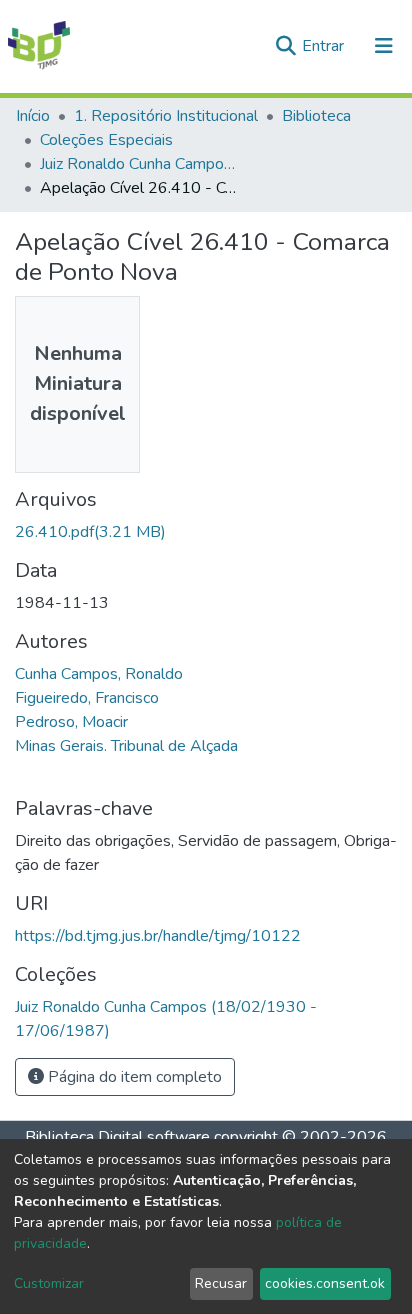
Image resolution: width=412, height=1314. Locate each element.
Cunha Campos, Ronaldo (99, 674)
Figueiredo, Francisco (87, 698)
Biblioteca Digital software (117, 1137)
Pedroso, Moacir (71, 722)
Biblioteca (316, 116)
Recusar (221, 1283)
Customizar (49, 1283)
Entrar (325, 46)
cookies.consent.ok (325, 1283)
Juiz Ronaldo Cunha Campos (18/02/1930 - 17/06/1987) (140, 164)
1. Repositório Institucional (166, 116)
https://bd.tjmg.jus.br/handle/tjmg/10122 (158, 936)
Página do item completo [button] (133, 1077)
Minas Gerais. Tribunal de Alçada (126, 746)
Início (33, 116)
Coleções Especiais (106, 140)
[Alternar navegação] (384, 46)
